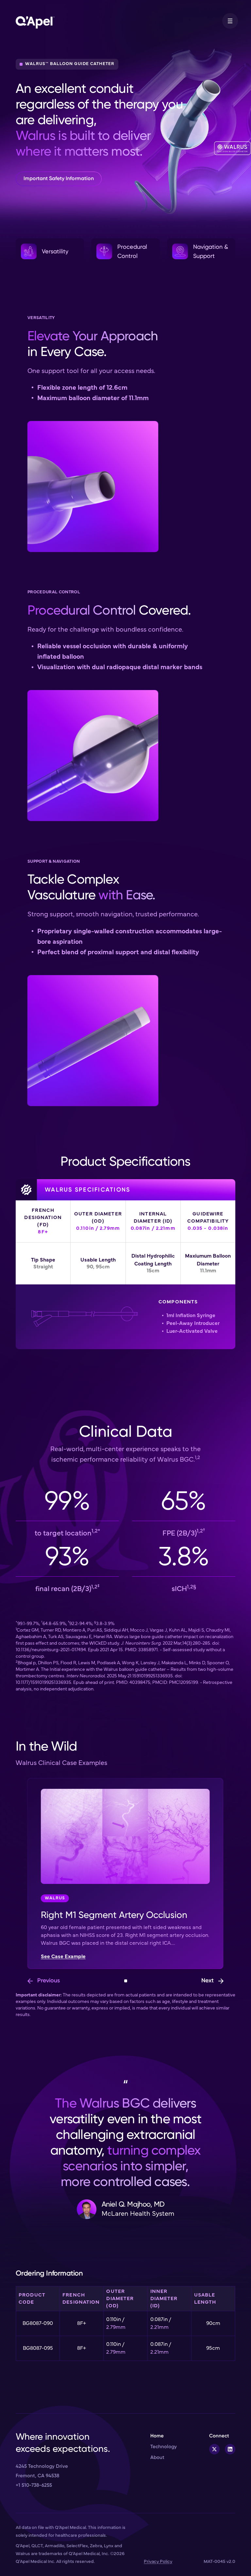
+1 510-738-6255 (34, 2485)
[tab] (126, 1981)
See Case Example (63, 1957)
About (157, 2457)
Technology (164, 2447)
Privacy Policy (158, 2562)
